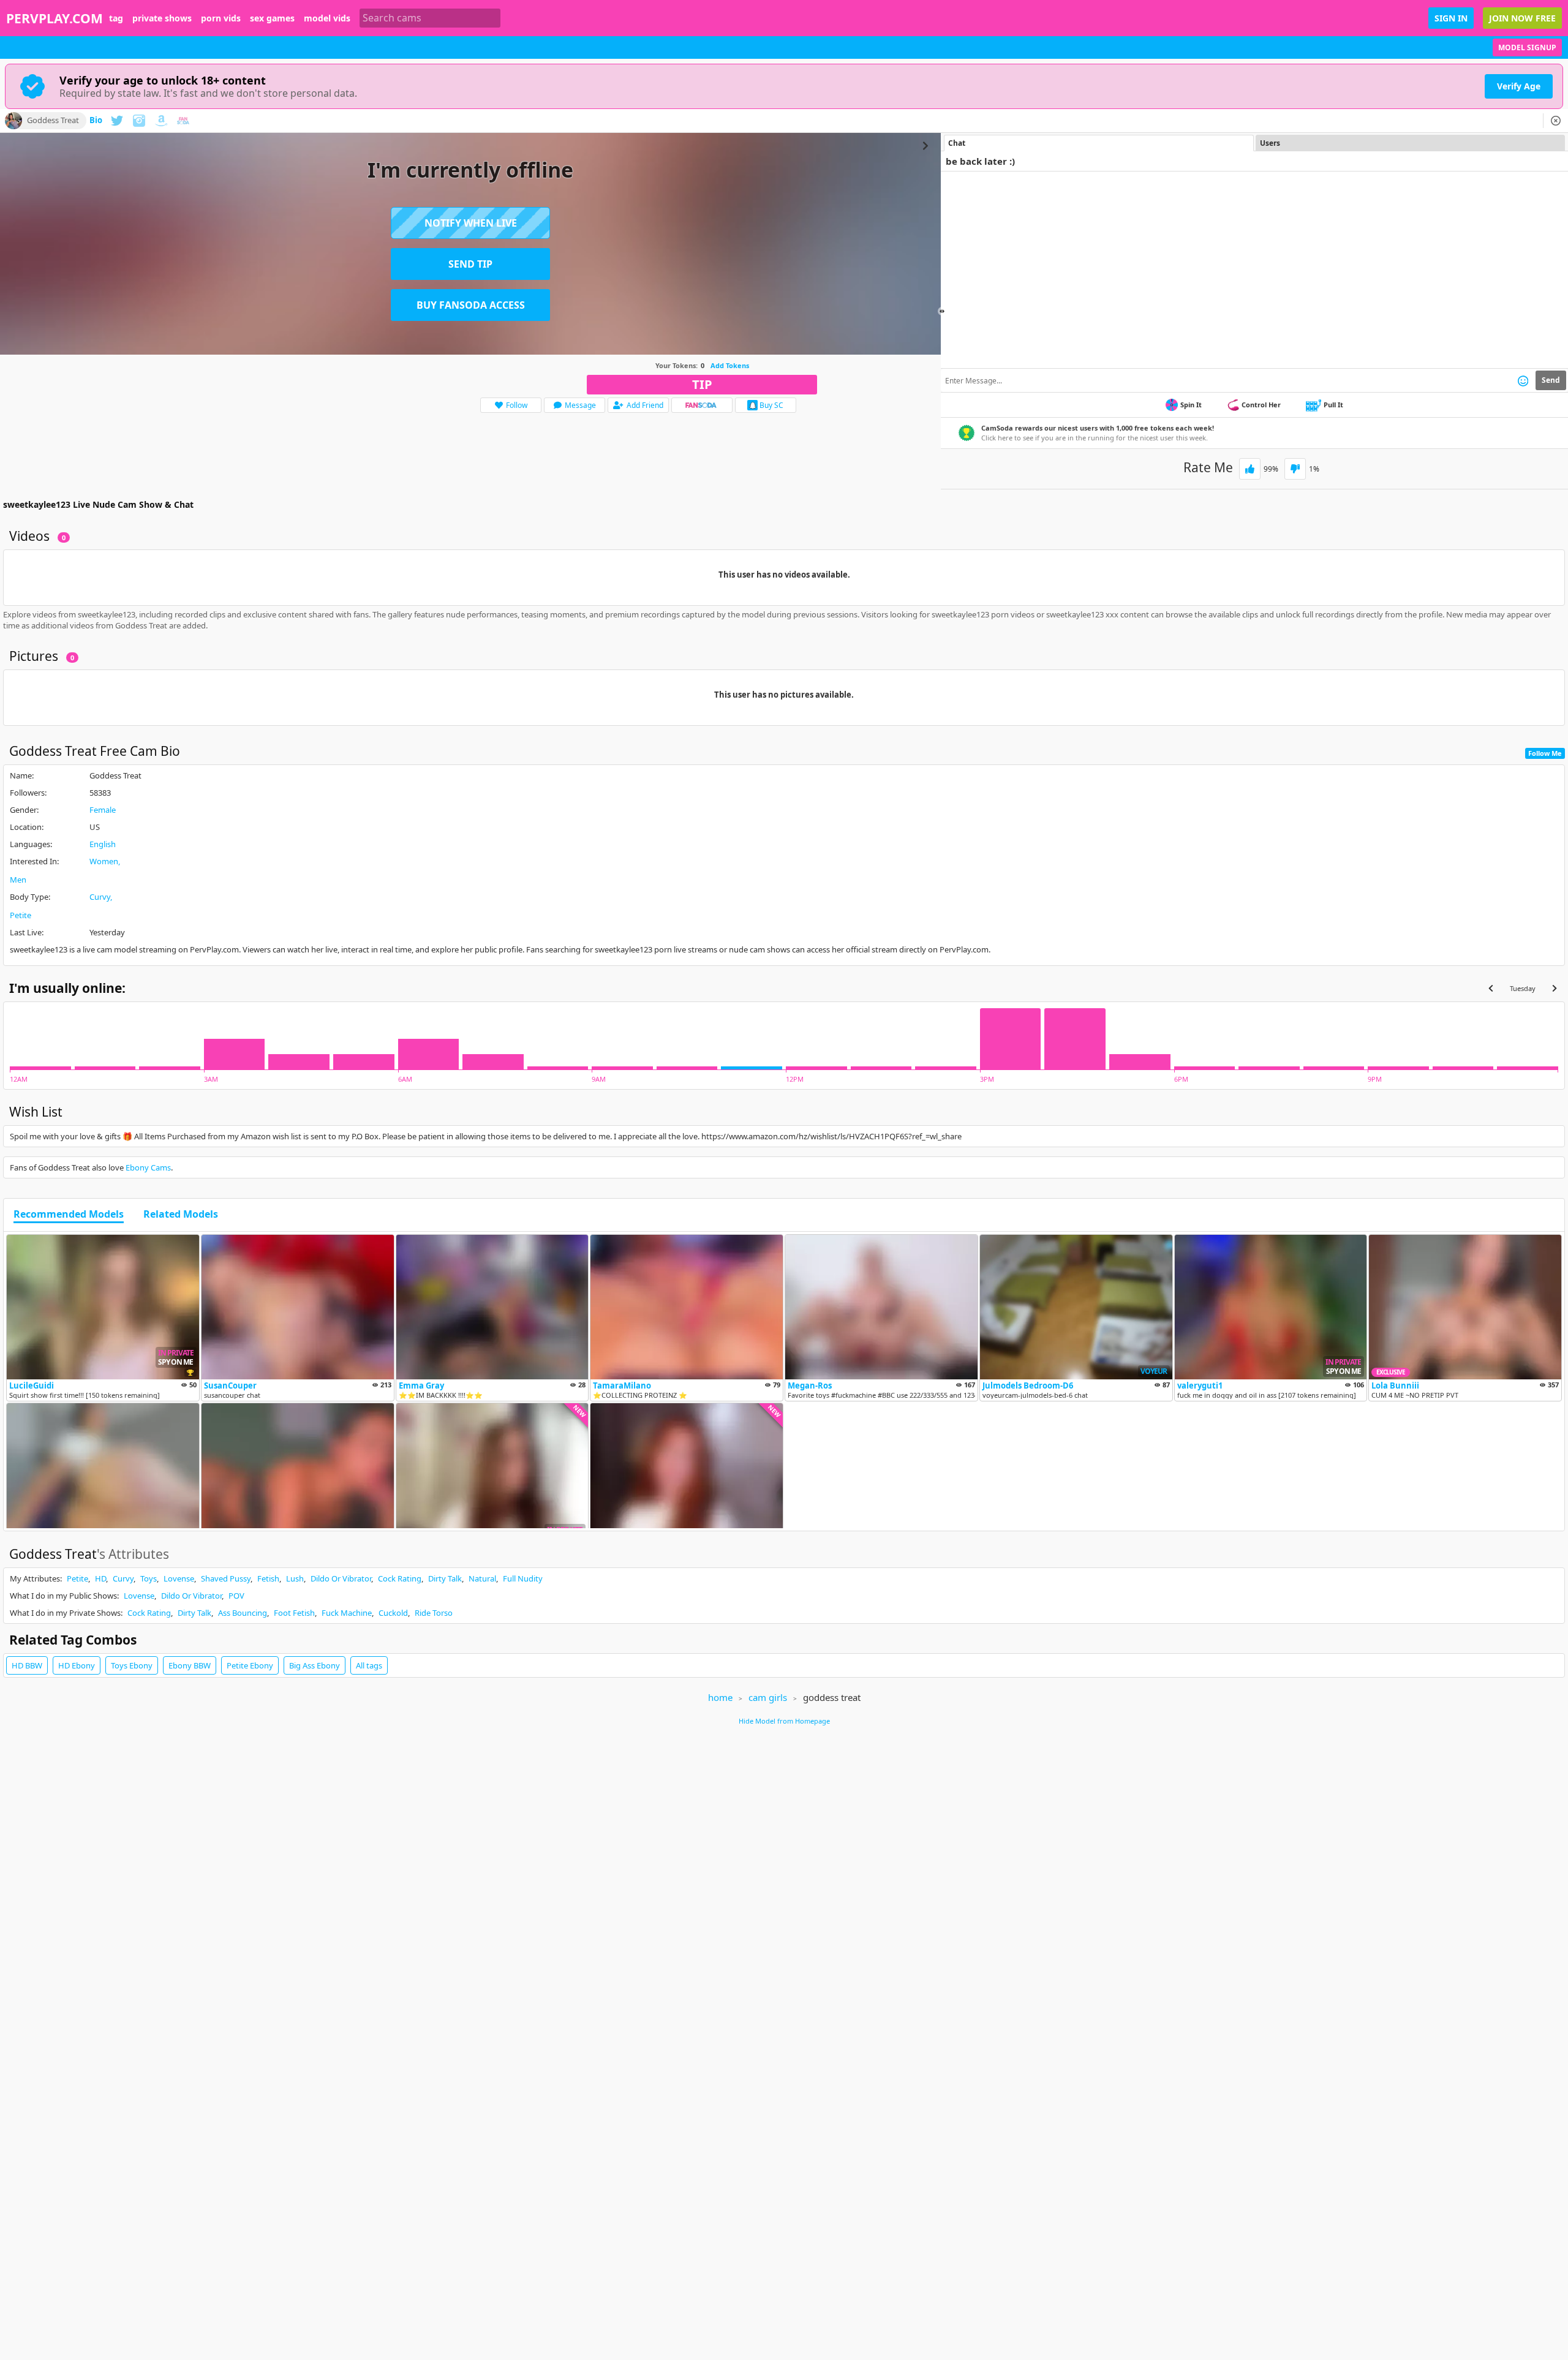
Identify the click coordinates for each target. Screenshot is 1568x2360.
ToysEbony (132, 1665)
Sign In (1451, 18)
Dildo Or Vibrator (341, 1578)
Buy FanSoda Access (471, 305)
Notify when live (471, 223)
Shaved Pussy (226, 1578)
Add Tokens (730, 365)
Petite (21, 915)
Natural (482, 1578)
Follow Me (1545, 753)
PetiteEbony (250, 1665)
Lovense (179, 1578)
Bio (96, 121)
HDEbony (77, 1665)
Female (103, 810)
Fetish (268, 1578)
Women (104, 861)
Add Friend (645, 405)
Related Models (181, 1215)
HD (100, 1578)
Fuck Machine (347, 1613)
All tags (369, 1665)
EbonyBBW (190, 1665)
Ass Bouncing (243, 1613)
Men (18, 880)
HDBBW (27, 1665)
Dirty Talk (445, 1578)
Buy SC (771, 405)
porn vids (221, 18)
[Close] (1556, 121)
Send (1551, 380)
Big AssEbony (315, 1665)
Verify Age (1519, 86)
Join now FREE (1522, 18)
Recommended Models (69, 1215)
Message (580, 405)
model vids (327, 18)
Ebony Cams (148, 1167)
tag (116, 18)
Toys (149, 1578)
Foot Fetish (294, 1613)
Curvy (100, 897)
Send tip (470, 264)
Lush (295, 1578)
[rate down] (1295, 469)
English (103, 844)
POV (236, 1596)
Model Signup (1527, 47)
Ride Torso (434, 1613)
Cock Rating (400, 1578)
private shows (162, 18)
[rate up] (1250, 469)
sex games (272, 18)
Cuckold (393, 1613)
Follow (517, 405)
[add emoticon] (1523, 380)
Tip (702, 384)
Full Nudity (523, 1578)
